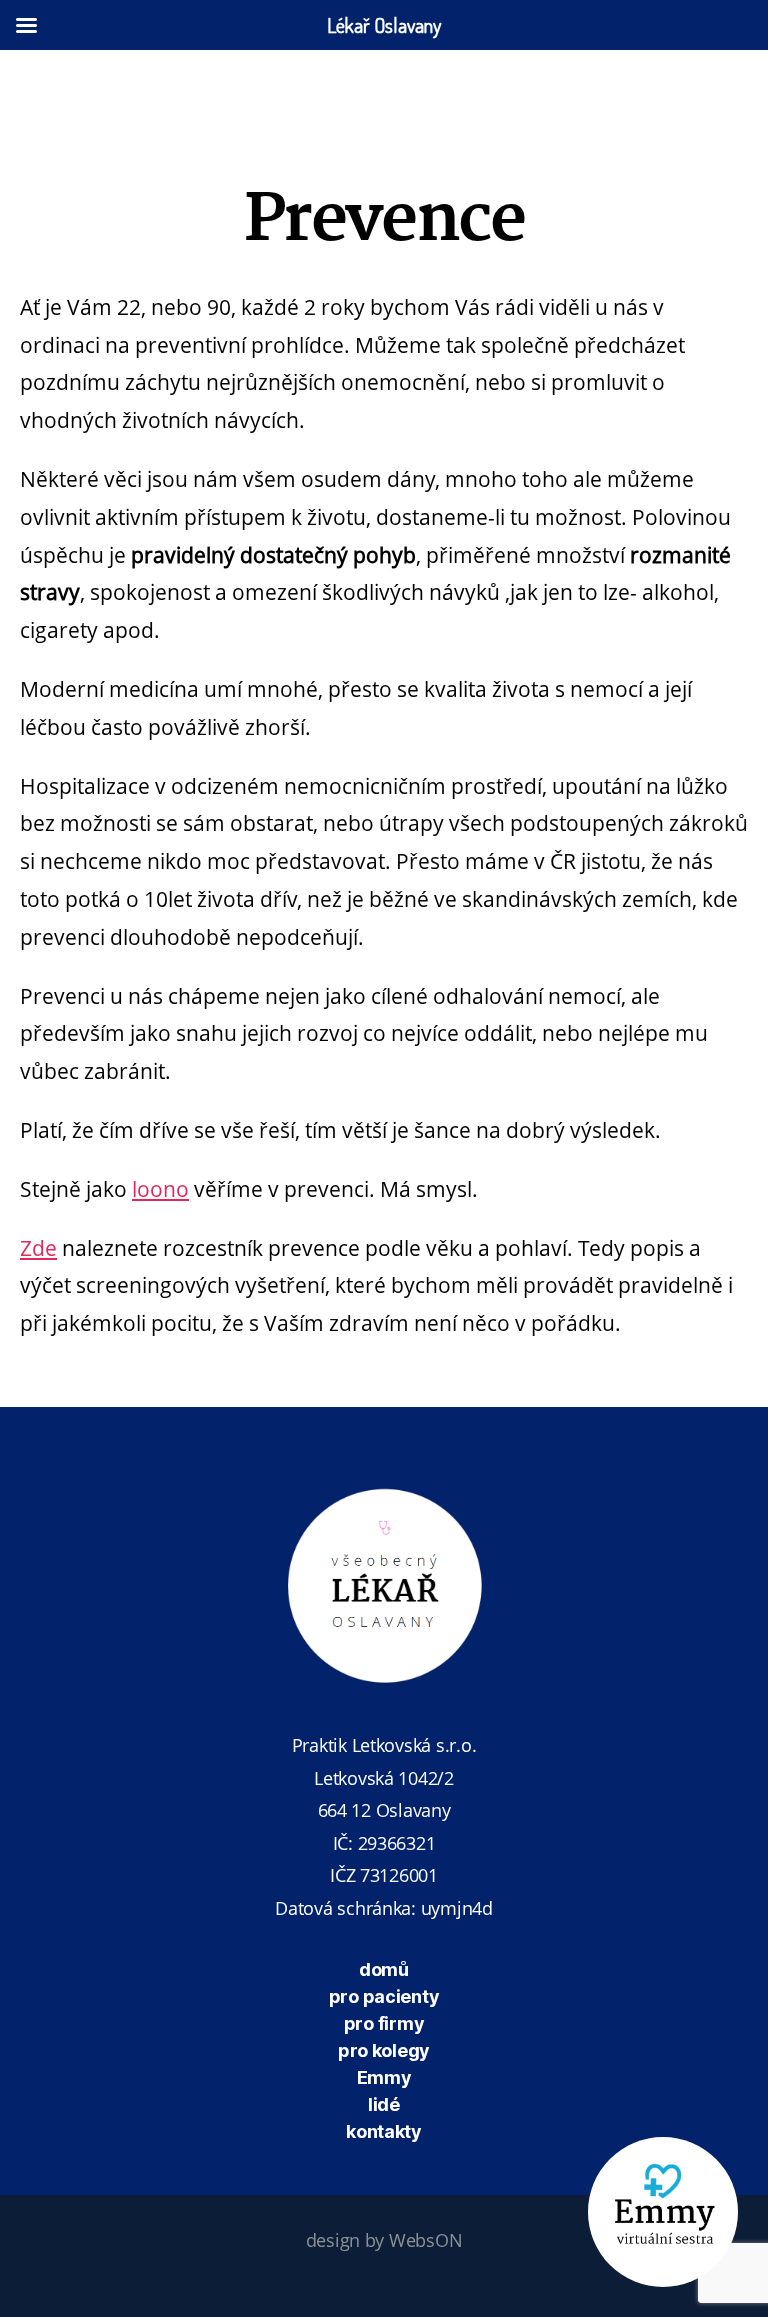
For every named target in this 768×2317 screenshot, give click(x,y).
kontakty (384, 2131)
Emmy (384, 2077)
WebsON (425, 2240)
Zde (38, 1248)
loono (160, 1189)
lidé (384, 2104)
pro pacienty (384, 1996)
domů (384, 1969)
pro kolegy (384, 2050)
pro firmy (384, 2023)
